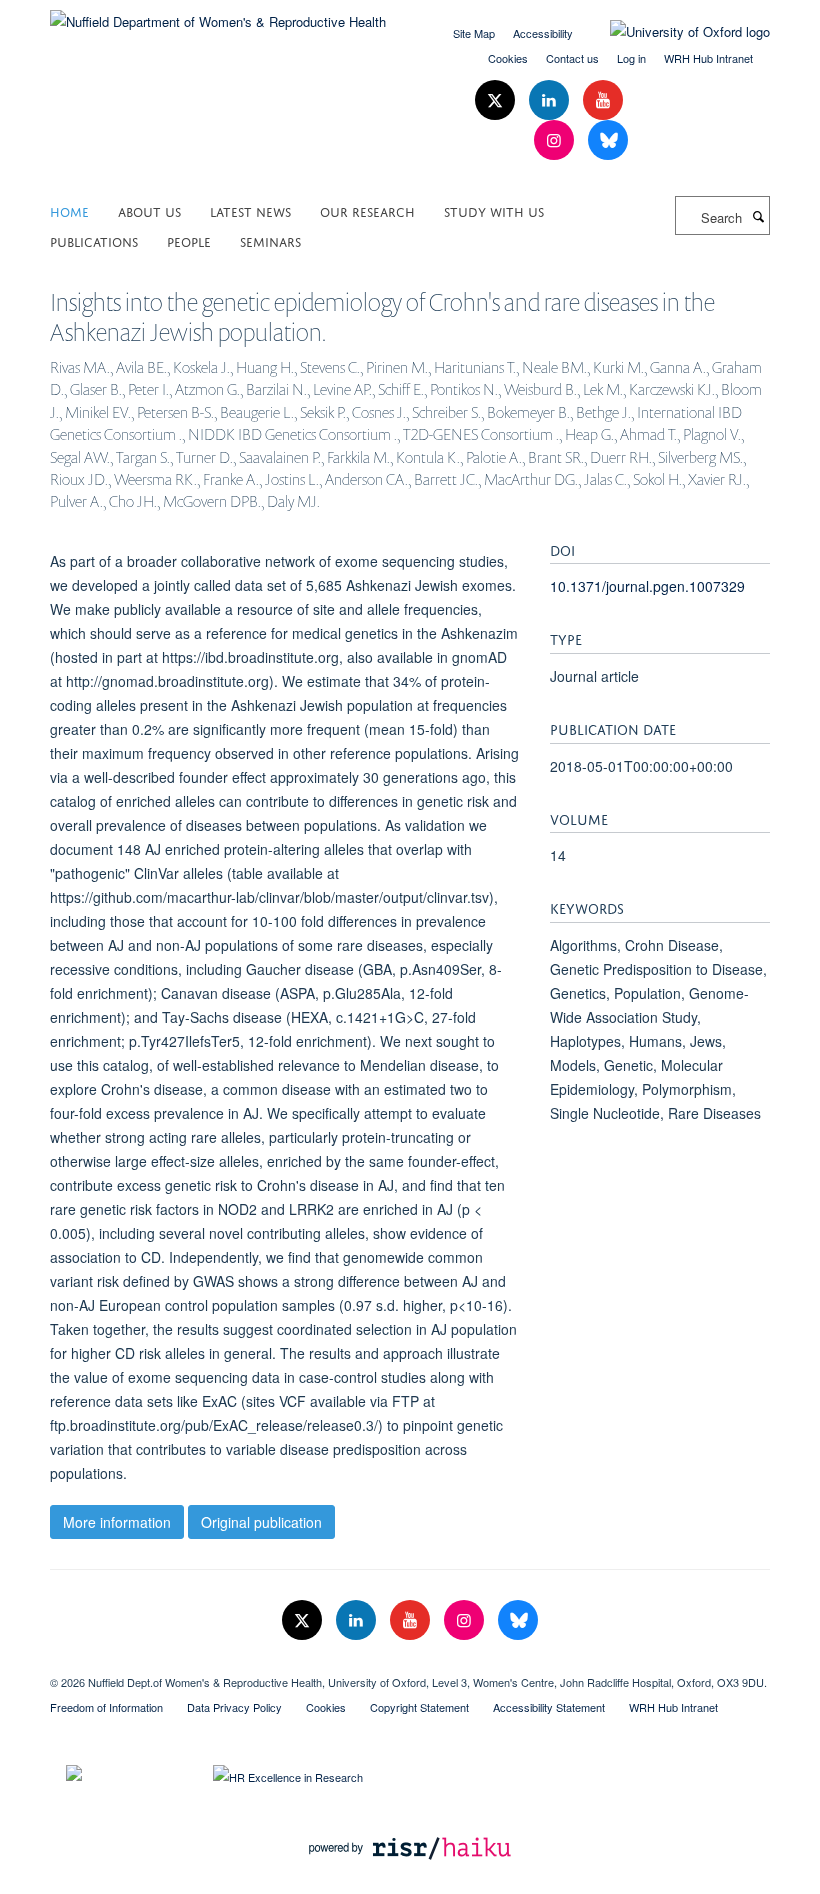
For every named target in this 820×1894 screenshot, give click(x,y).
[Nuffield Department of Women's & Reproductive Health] (218, 14)
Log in (631, 58)
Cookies (508, 58)
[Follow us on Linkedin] (551, 100)
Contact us (572, 58)
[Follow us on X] (497, 100)
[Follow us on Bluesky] (608, 140)
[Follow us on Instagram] (556, 140)
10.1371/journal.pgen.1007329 (647, 586)
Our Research (367, 210)
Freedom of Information (106, 1707)
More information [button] (117, 1522)
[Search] (758, 216)
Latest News (250, 210)
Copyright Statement (419, 1707)
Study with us (494, 210)
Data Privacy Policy (234, 1707)
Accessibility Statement (549, 1707)
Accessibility (543, 33)
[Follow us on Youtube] (603, 100)
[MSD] (410, 1665)
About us (149, 210)
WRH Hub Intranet (708, 58)
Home (69, 210)
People (189, 240)
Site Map (474, 33)
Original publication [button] (261, 1522)
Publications (94, 240)
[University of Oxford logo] (675, 32)
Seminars (270, 240)
